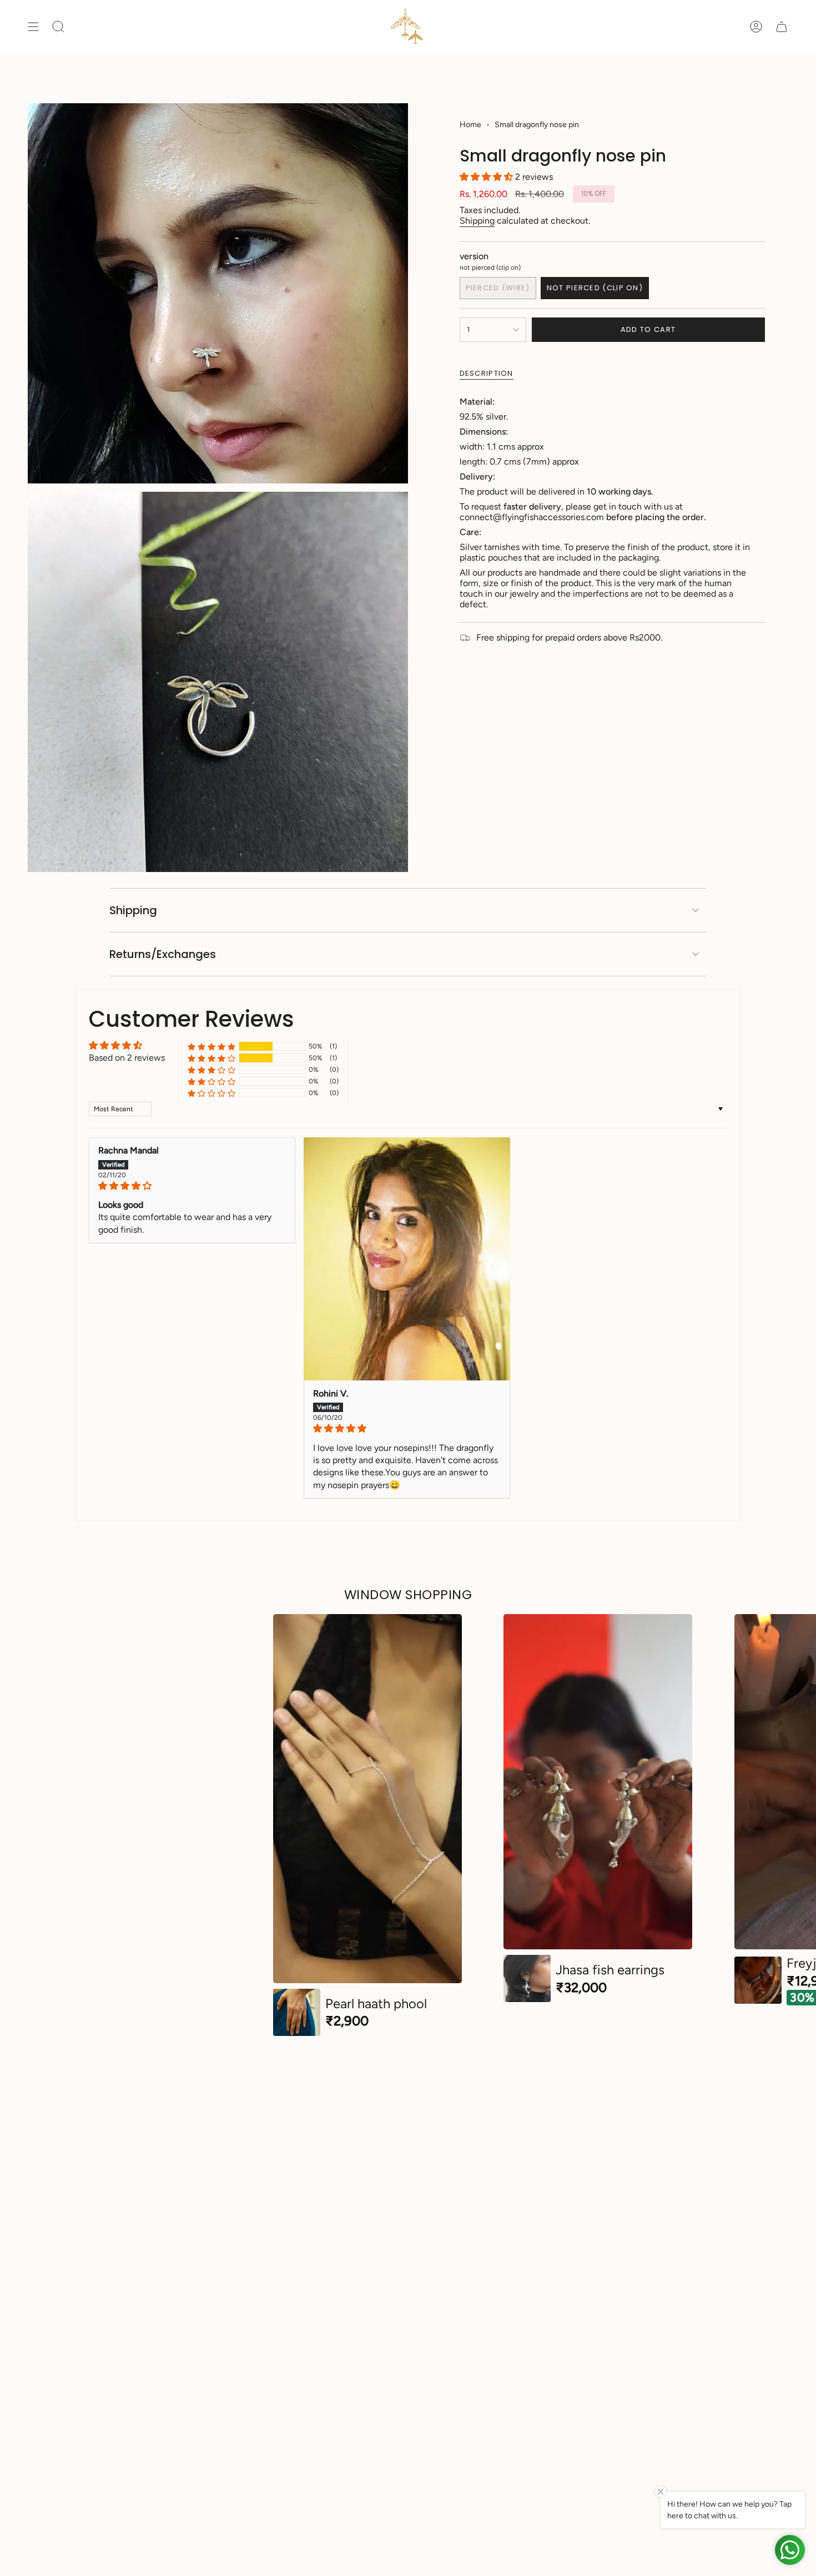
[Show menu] (33, 27)
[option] (367, 1825)
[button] (487, 177)
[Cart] (782, 27)
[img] (192, 1186)
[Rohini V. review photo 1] (407, 1259)
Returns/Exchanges (163, 954)
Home (470, 125)
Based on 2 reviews (127, 1058)
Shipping (477, 221)
